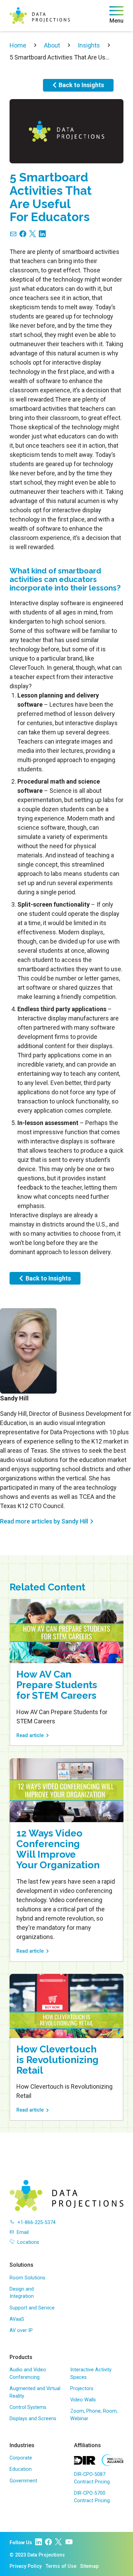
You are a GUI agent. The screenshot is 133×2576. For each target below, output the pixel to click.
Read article (30, 1736)
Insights (89, 45)
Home (18, 45)
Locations (28, 2242)
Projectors (82, 2389)
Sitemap (89, 2566)
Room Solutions (27, 2278)
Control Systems (28, 2407)
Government (23, 2481)
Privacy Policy (26, 2566)
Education (21, 2469)
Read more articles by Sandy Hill (44, 1521)
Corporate (21, 2458)
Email (23, 2232)
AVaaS (17, 2319)
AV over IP (21, 2330)
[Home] (40, 16)
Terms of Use (61, 2566)
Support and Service (32, 2308)
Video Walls (83, 2400)
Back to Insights (81, 85)
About (52, 45)
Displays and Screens (33, 2419)
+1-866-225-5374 (36, 2222)
